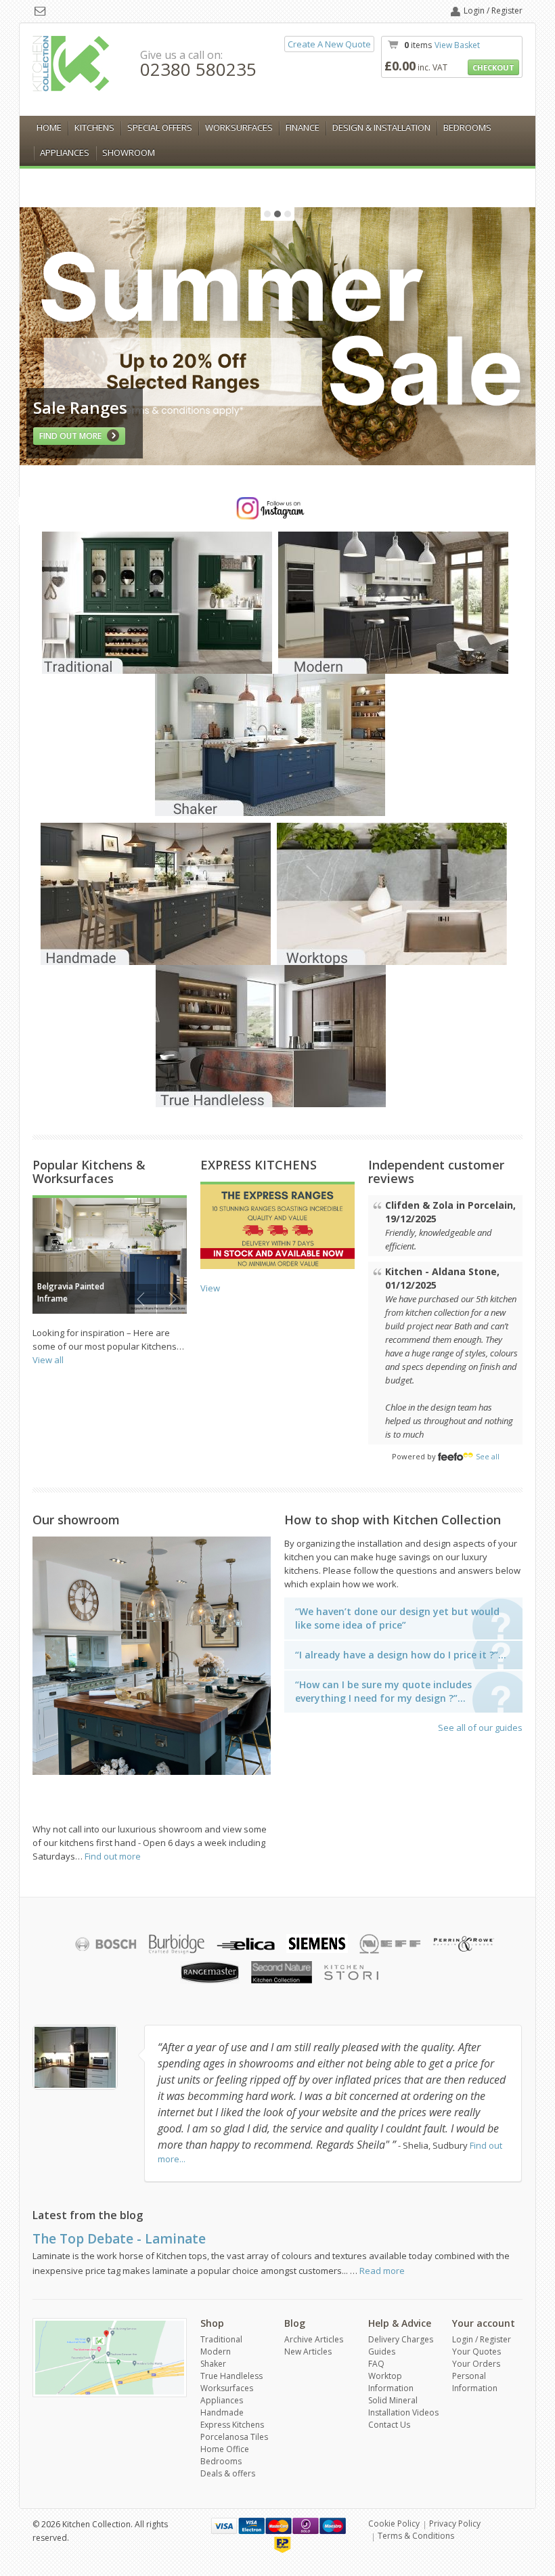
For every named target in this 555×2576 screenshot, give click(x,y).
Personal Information (475, 2382)
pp (283, 2545)
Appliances (65, 152)
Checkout (493, 67)
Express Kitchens (232, 2425)
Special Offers (160, 127)
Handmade (222, 2412)
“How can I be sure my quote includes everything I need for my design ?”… (383, 1691)
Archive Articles (314, 2339)
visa (224, 2526)
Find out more (113, 1856)
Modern (216, 2352)
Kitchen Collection (71, 64)
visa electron (251, 2526)
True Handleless (231, 2376)
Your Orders (476, 2364)
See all (488, 1456)
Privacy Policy (455, 2524)
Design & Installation (381, 127)
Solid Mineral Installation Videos (403, 2406)
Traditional (221, 2339)
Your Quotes (476, 2352)
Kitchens (94, 127)
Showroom (129, 152)
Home (49, 127)
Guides (382, 2352)
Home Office (225, 2449)
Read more (382, 2271)
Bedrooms (467, 127)
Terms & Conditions (416, 2536)
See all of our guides (480, 1727)
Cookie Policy (394, 2524)
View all (48, 1360)
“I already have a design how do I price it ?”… (401, 1655)
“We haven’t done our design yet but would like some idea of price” (397, 1618)
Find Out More (71, 436)
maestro (333, 2526)
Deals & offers (228, 2473)
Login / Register (493, 10)
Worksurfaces (239, 127)
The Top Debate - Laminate (119, 2239)
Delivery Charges (401, 2339)
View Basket (457, 45)
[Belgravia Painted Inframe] (110, 1255)
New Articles (308, 2352)
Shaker (213, 2364)
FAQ (376, 2364)
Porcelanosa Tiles (234, 2437)
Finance (303, 127)
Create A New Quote (329, 44)
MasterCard (279, 2526)
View (210, 1288)
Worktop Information (391, 2382)
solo (306, 2526)
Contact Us (389, 2425)
